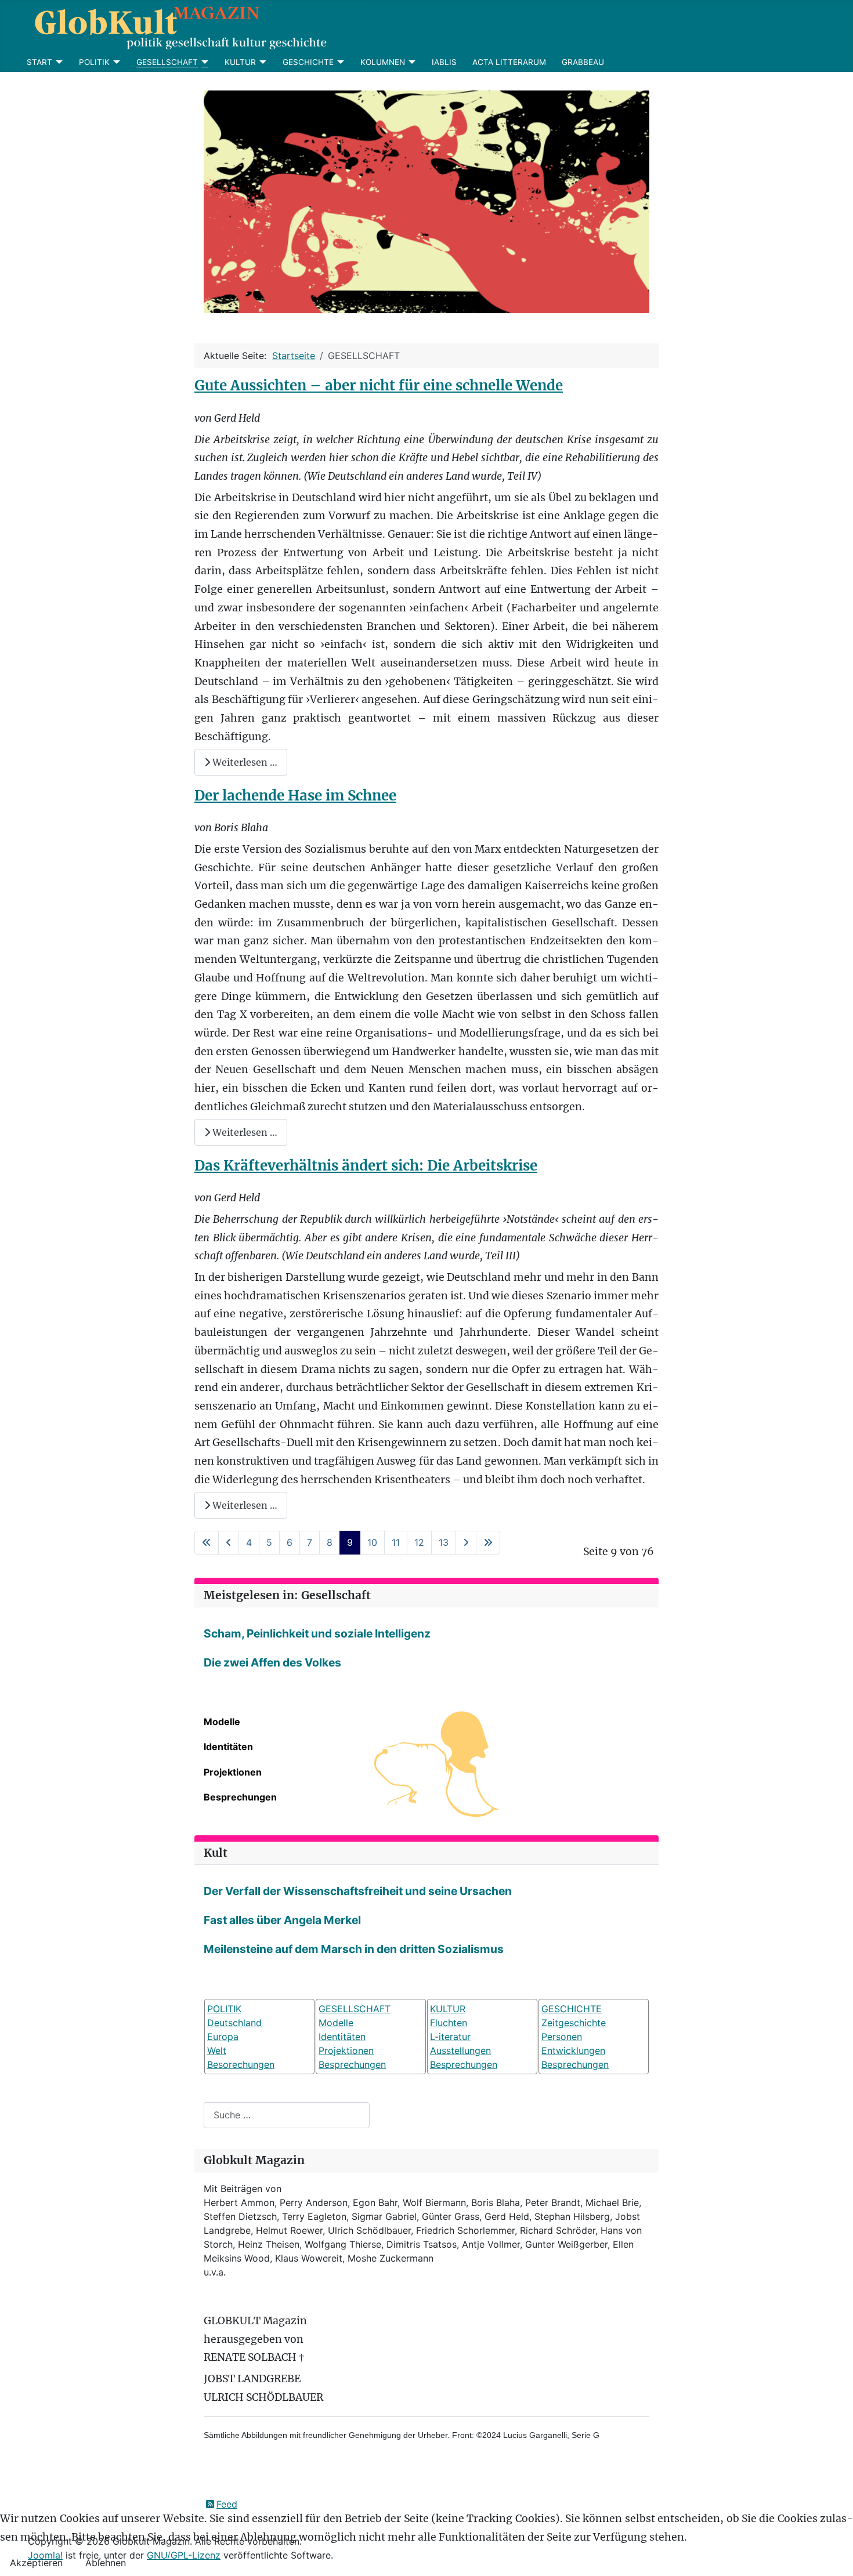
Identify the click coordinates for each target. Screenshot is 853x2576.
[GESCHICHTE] (339, 62)
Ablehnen (106, 2563)
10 (372, 1542)
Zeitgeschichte (574, 2023)
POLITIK (94, 62)
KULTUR (240, 62)
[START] (58, 62)
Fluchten (449, 2023)
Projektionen (233, 1772)
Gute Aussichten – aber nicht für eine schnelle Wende (379, 385)
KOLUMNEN (383, 62)
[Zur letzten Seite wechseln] (488, 1543)
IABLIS (444, 62)
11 (396, 1542)
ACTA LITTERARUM (509, 62)
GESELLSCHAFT (167, 62)
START (39, 62)
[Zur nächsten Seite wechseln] (466, 1543)
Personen (562, 2037)
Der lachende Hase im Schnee (295, 796)
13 (444, 1542)
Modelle (222, 1722)
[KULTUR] (261, 62)
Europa (223, 2037)
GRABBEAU (583, 62)
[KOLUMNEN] (411, 62)
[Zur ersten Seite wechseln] (207, 1543)
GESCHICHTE (308, 62)
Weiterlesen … (244, 762)
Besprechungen (240, 1797)
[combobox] (287, 2115)
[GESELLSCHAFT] (203, 62)
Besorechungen (241, 2064)
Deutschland (234, 2023)
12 (419, 1542)
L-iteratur (450, 2037)
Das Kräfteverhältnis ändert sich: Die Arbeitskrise (366, 1166)
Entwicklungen (573, 2050)
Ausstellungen (460, 2050)
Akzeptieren (36, 2563)
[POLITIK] (115, 62)
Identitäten (228, 1747)
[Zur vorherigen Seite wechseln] (229, 1543)
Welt (217, 2050)
